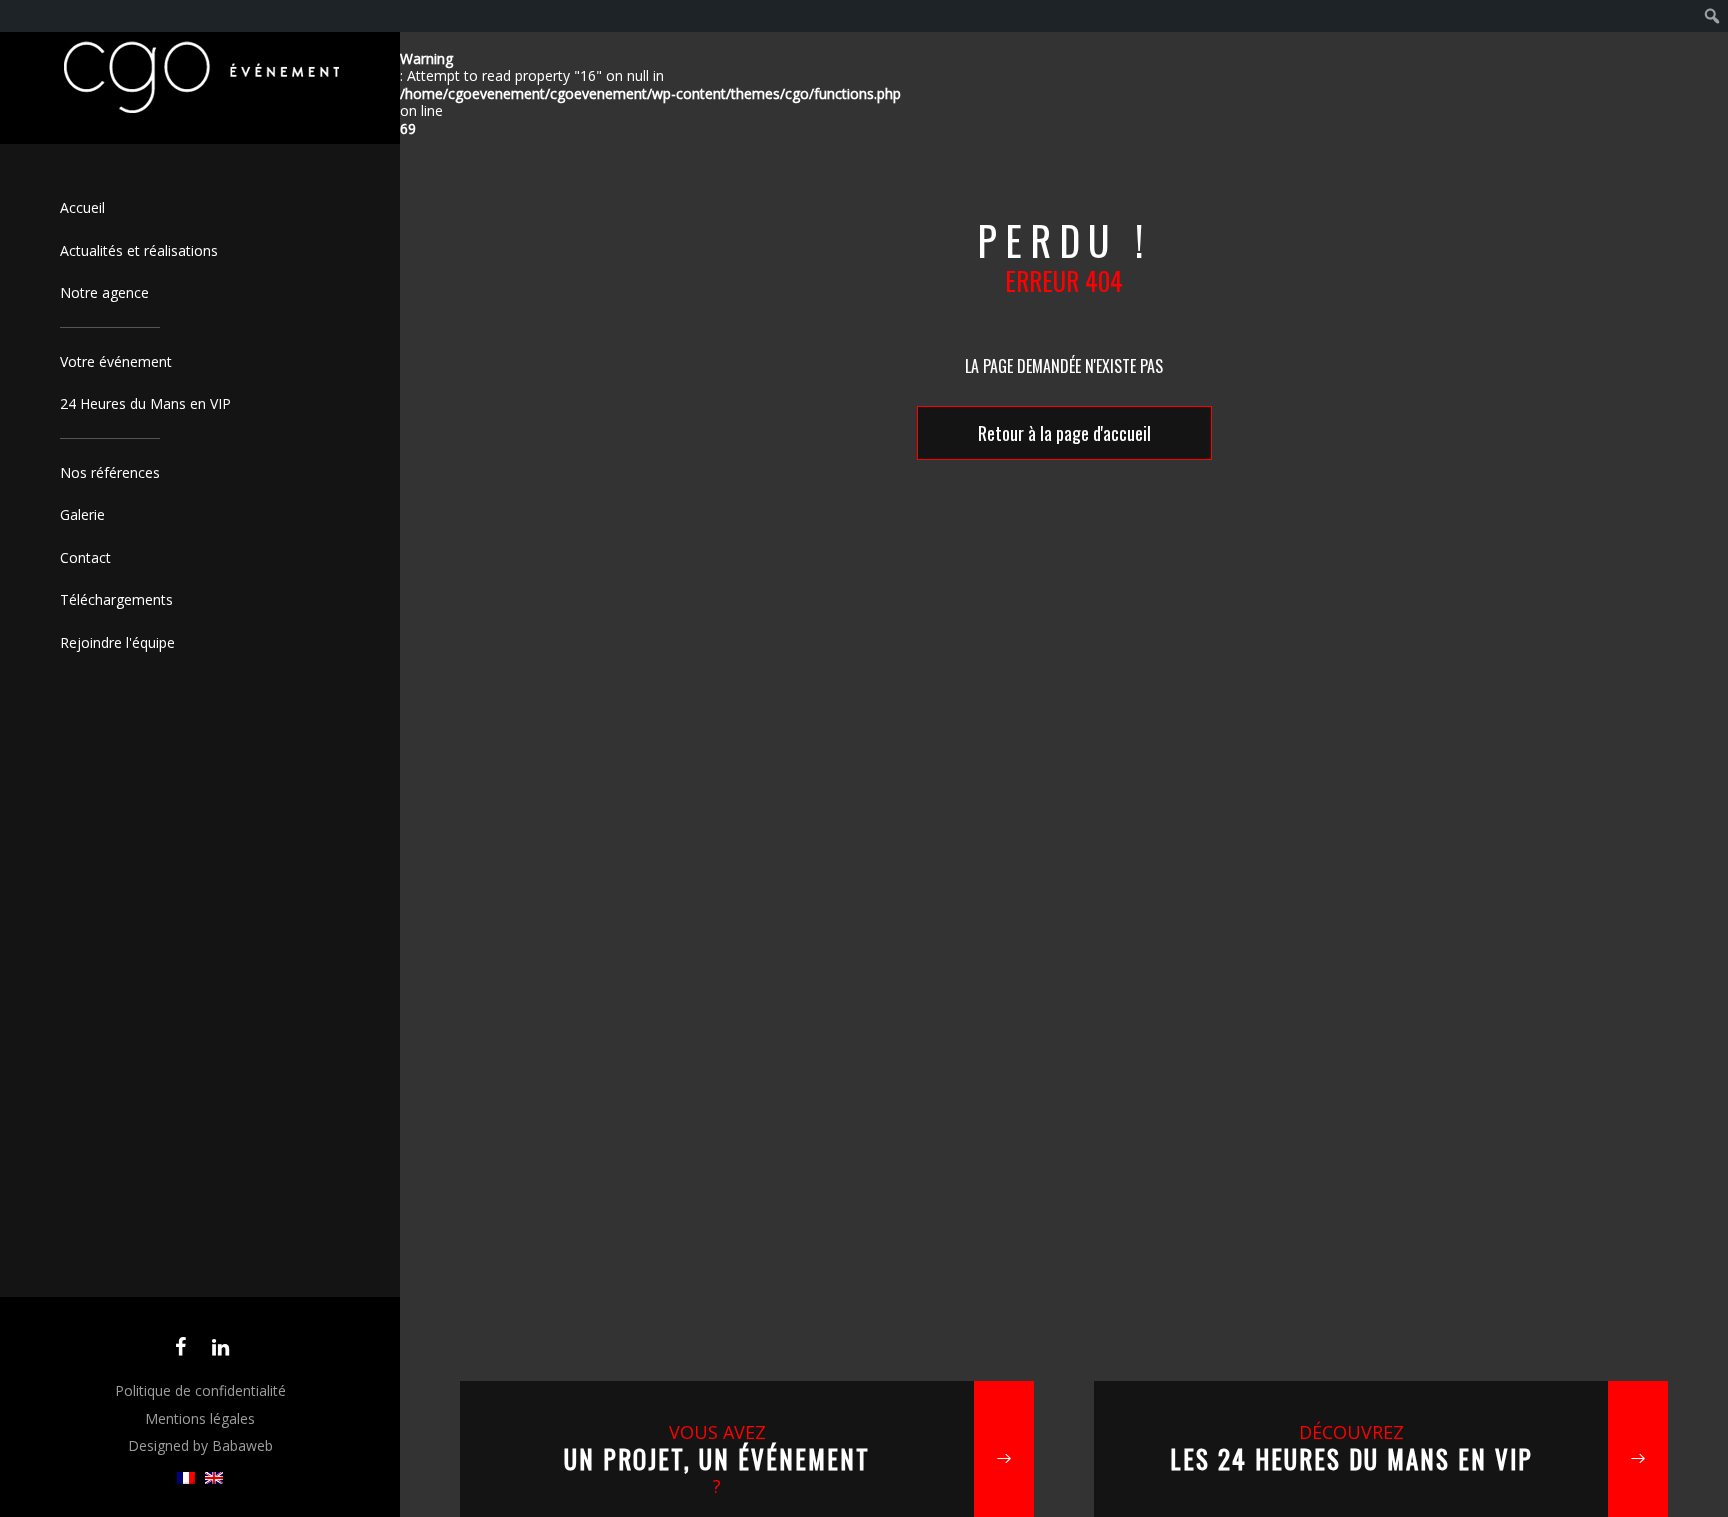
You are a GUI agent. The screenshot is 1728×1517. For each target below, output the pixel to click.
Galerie (82, 514)
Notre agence (104, 292)
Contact (85, 557)
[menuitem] (186, 1478)
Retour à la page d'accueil (1064, 433)
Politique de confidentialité (200, 1390)
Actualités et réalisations (139, 250)
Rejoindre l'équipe (117, 642)
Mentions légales (200, 1418)
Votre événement (116, 361)
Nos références (110, 472)
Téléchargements (116, 599)
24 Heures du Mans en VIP (145, 403)
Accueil (82, 207)
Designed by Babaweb (200, 1445)
